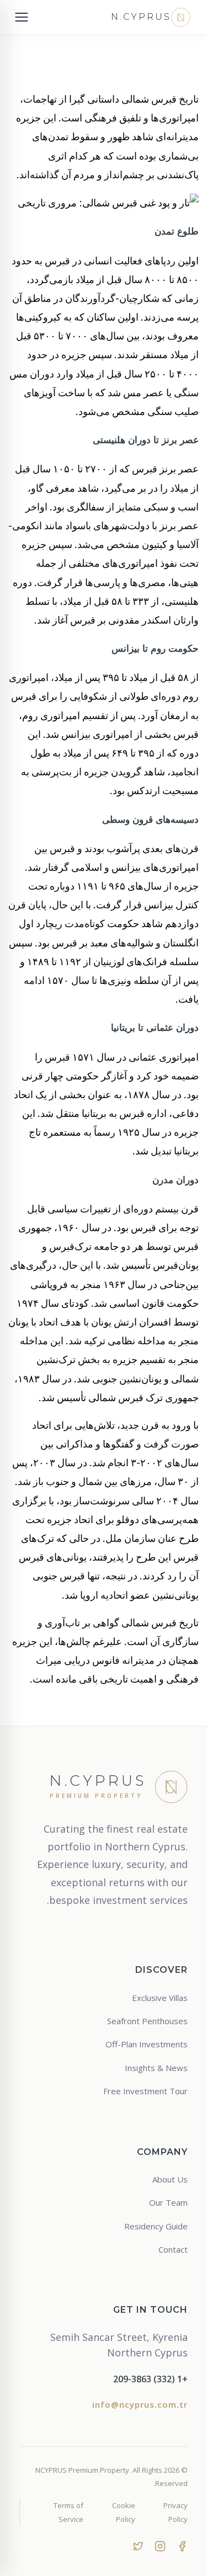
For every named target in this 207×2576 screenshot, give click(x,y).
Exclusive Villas (160, 1998)
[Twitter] (138, 2545)
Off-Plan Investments (147, 2044)
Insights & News (156, 2068)
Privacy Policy (176, 2512)
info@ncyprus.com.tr (140, 2404)
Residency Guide (156, 2226)
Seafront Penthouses (147, 2021)
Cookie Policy (123, 2512)
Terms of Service (68, 2512)
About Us (170, 2179)
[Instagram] (160, 2545)
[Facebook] (182, 2545)
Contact (173, 2249)
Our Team (168, 2202)
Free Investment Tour (145, 2091)
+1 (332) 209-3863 (150, 2379)
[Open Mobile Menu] (22, 17)
